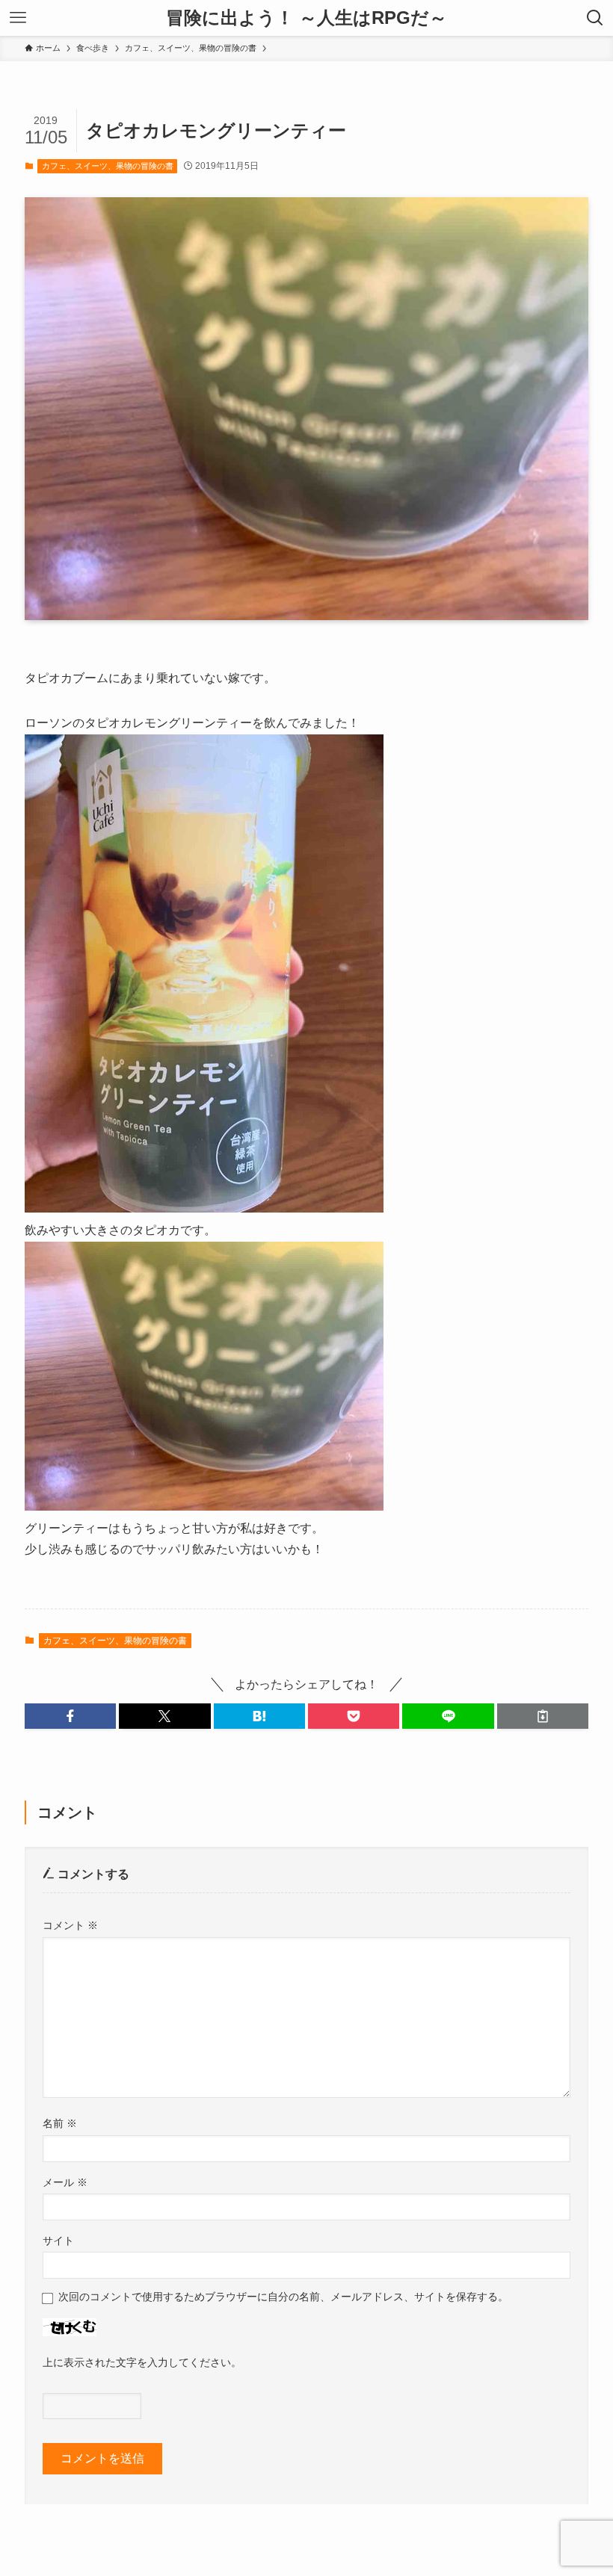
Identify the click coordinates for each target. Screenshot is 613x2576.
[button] (70, 1716)
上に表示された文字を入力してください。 (142, 2362)
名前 (60, 2123)
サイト (58, 2241)
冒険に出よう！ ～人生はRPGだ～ (306, 18)
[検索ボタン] (595, 18)
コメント (70, 1925)
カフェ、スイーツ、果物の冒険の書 (108, 166)
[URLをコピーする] (543, 1716)
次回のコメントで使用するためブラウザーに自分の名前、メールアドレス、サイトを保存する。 (283, 2297)
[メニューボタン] (18, 18)
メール (65, 2182)
